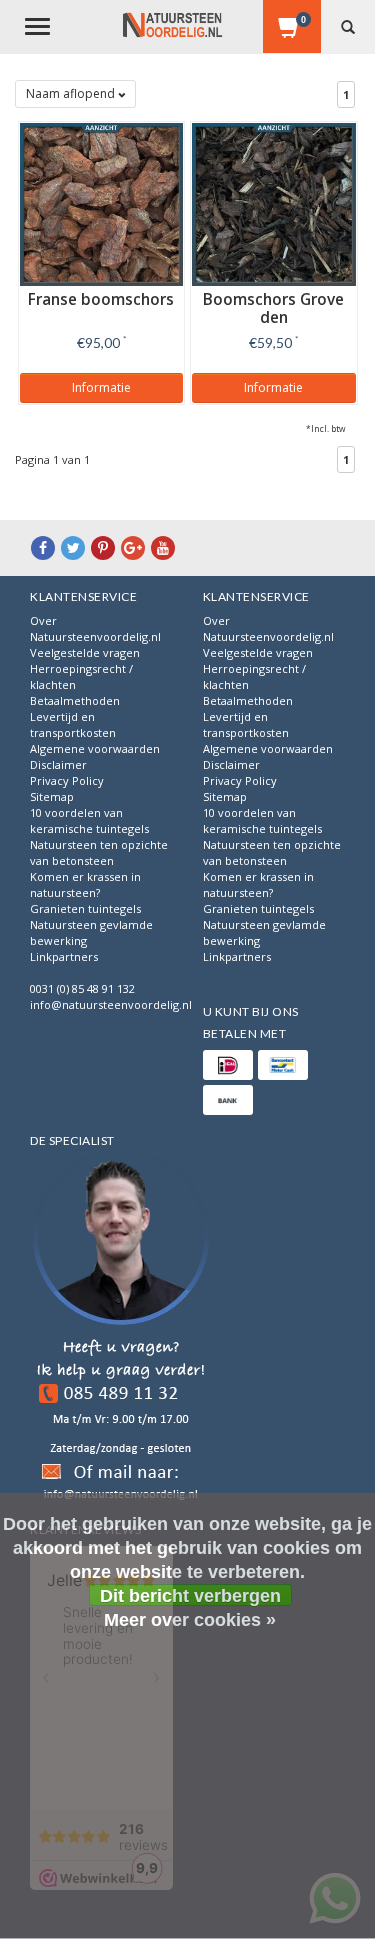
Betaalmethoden (75, 700)
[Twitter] (73, 547)
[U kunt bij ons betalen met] (228, 1065)
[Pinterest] (103, 547)
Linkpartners (64, 956)
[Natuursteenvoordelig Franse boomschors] (102, 202)
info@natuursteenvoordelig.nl (111, 1004)
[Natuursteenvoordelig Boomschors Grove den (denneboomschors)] (274, 202)
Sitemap (52, 796)
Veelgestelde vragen (85, 652)
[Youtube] (163, 547)
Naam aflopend (72, 93)
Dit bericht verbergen (190, 1596)
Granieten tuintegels (85, 908)
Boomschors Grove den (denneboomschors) (273, 317)
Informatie (101, 387)
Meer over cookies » (190, 1620)
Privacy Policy (67, 780)
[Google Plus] (133, 547)
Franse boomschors (101, 299)
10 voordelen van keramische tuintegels (89, 820)
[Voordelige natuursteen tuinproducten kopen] (172, 25)
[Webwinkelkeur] (121, 1331)
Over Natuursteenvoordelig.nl (95, 628)
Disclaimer (58, 764)
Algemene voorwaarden (95, 748)
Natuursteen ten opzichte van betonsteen (99, 852)
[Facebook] (43, 547)
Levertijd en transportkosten (73, 724)
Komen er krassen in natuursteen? (85, 884)
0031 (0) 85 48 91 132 (82, 988)
